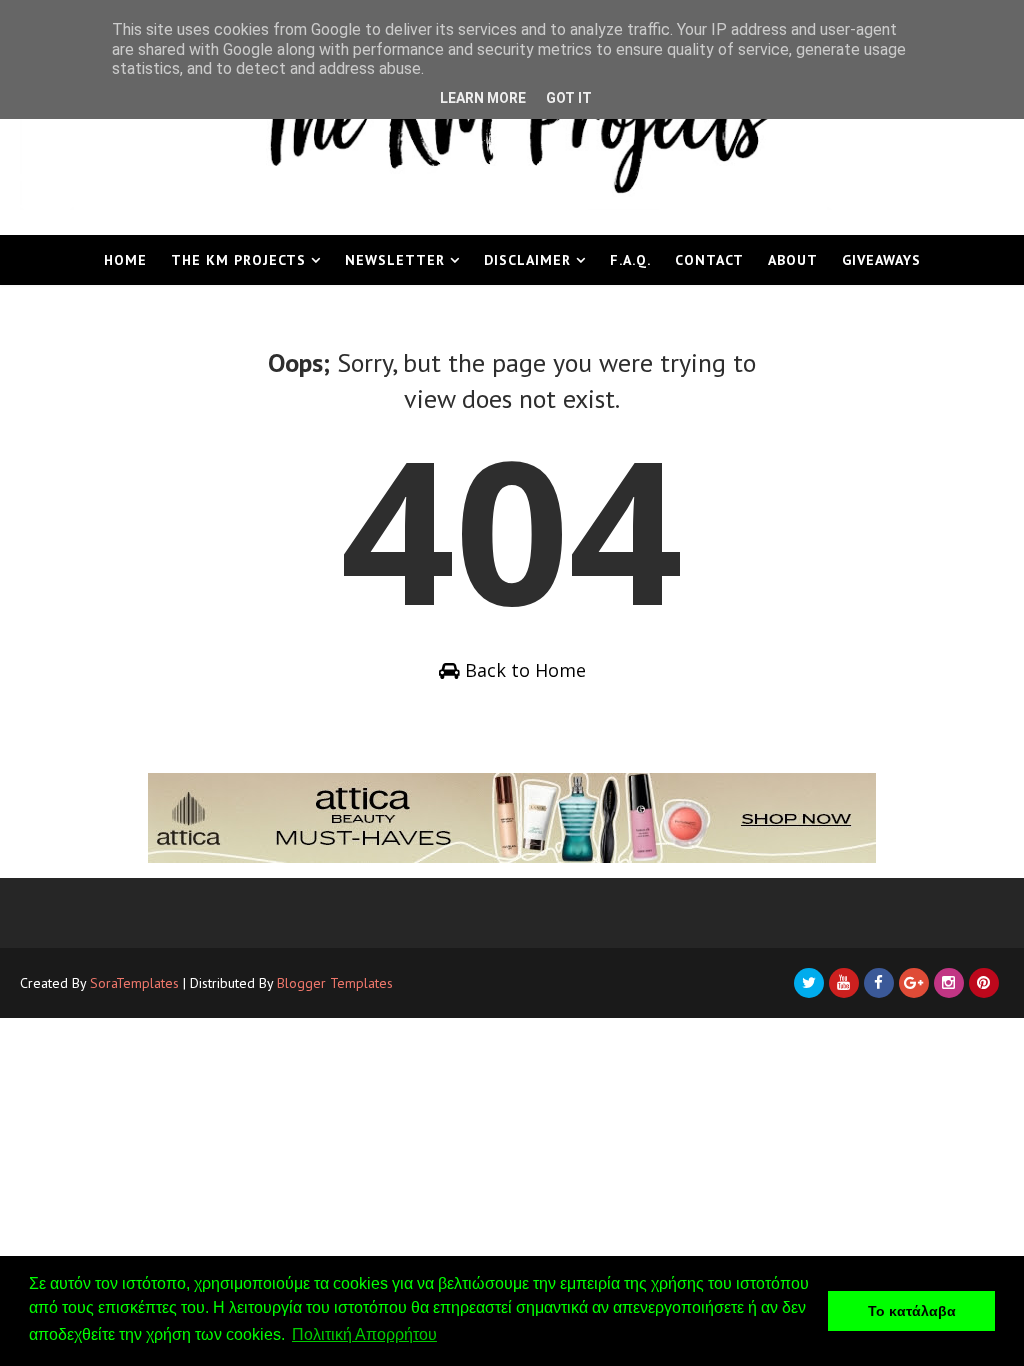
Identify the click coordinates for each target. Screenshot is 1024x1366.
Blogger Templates (335, 983)
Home (125, 260)
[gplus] (914, 983)
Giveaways (881, 260)
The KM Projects (238, 260)
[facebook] (879, 983)
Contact (709, 260)
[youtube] (844, 983)
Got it (569, 98)
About (793, 260)
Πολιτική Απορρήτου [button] (364, 1334)
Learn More (483, 98)
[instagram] (949, 983)
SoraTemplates (134, 983)
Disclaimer (527, 260)
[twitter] (809, 983)
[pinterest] (984, 983)
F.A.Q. (630, 260)
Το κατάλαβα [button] (912, 1311)
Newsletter (395, 260)
